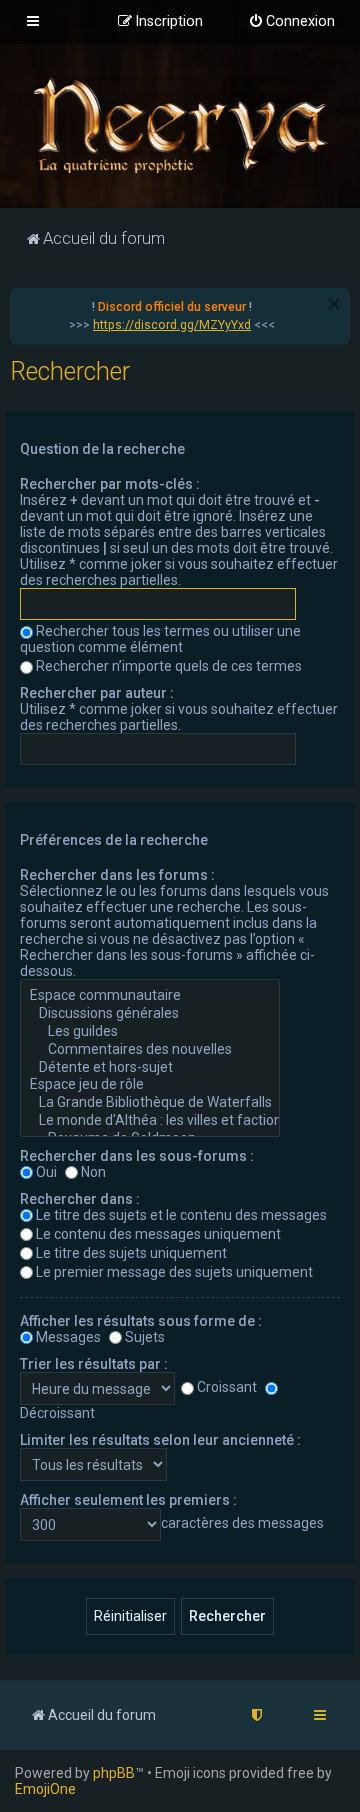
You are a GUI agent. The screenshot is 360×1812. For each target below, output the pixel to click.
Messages (68, 1337)
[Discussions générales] (150, 1014)
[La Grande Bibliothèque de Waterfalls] (150, 1103)
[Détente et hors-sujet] (150, 1068)
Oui (46, 1172)
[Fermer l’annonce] (334, 304)
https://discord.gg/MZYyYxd (172, 325)
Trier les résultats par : (94, 1364)
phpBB (114, 1773)
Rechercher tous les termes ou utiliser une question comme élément (160, 639)
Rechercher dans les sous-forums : (137, 1156)
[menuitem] (291, 22)
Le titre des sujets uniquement (131, 1253)
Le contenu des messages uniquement (158, 1234)
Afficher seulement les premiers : (128, 1500)
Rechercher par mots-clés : (110, 484)
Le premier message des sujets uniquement (174, 1272)
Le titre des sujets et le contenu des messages (181, 1215)
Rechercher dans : (80, 1199)
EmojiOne (45, 1789)
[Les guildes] (150, 1032)
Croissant (227, 1387)
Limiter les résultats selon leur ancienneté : (160, 1440)
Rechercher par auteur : (97, 693)
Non (93, 1172)
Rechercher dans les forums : (117, 875)
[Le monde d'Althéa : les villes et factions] (150, 1121)
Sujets (145, 1337)
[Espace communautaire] (150, 996)
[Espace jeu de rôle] (150, 1085)
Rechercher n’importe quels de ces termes (169, 666)
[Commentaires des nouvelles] (150, 1050)
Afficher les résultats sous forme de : (141, 1321)
